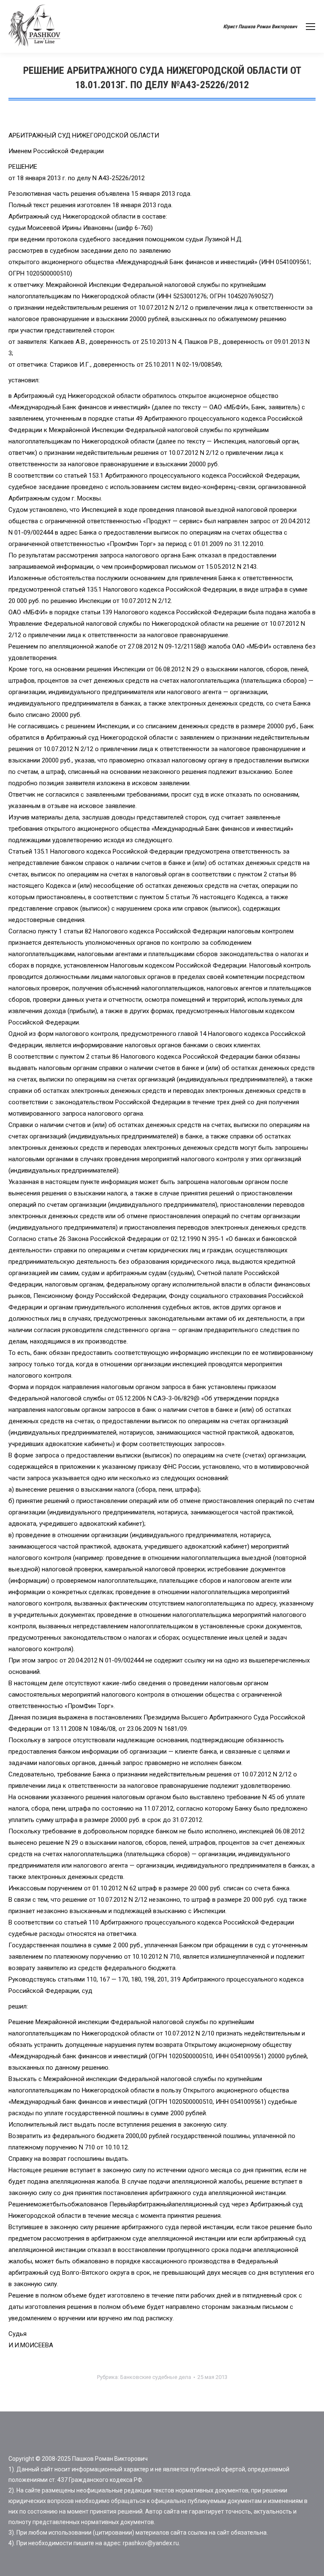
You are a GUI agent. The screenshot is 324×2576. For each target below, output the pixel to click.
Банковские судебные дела (156, 2377)
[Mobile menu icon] (310, 27)
